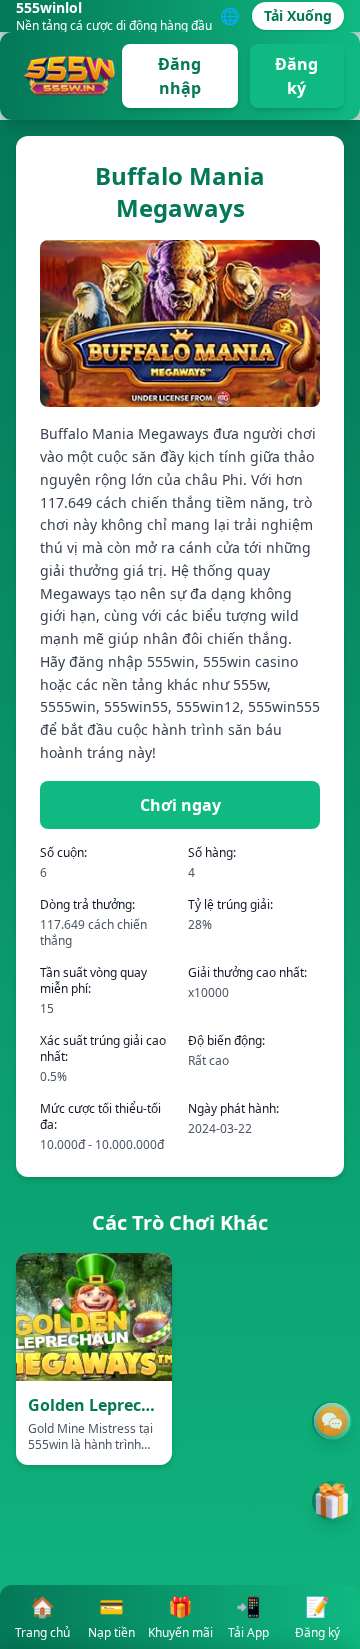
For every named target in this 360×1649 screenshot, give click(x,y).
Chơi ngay (180, 805)
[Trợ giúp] (332, 1421)
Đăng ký (296, 76)
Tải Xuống (298, 15)
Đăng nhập (179, 76)
